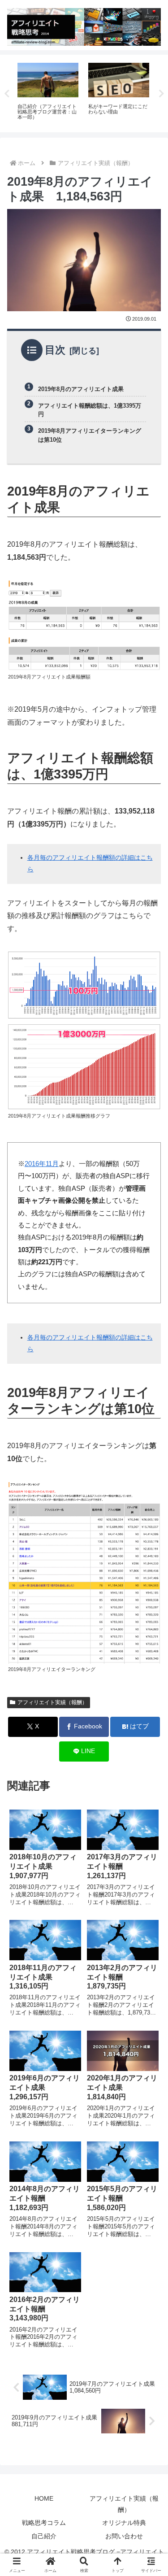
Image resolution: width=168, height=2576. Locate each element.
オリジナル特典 (124, 2523)
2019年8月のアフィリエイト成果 (81, 389)
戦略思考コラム (44, 2523)
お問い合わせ (124, 2536)
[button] (150, 1652)
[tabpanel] (48, 92)
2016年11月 (42, 1164)
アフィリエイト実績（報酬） (52, 1702)
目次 (55, 350)
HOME (44, 2498)
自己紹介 (44, 2536)
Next (161, 94)
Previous (7, 94)
